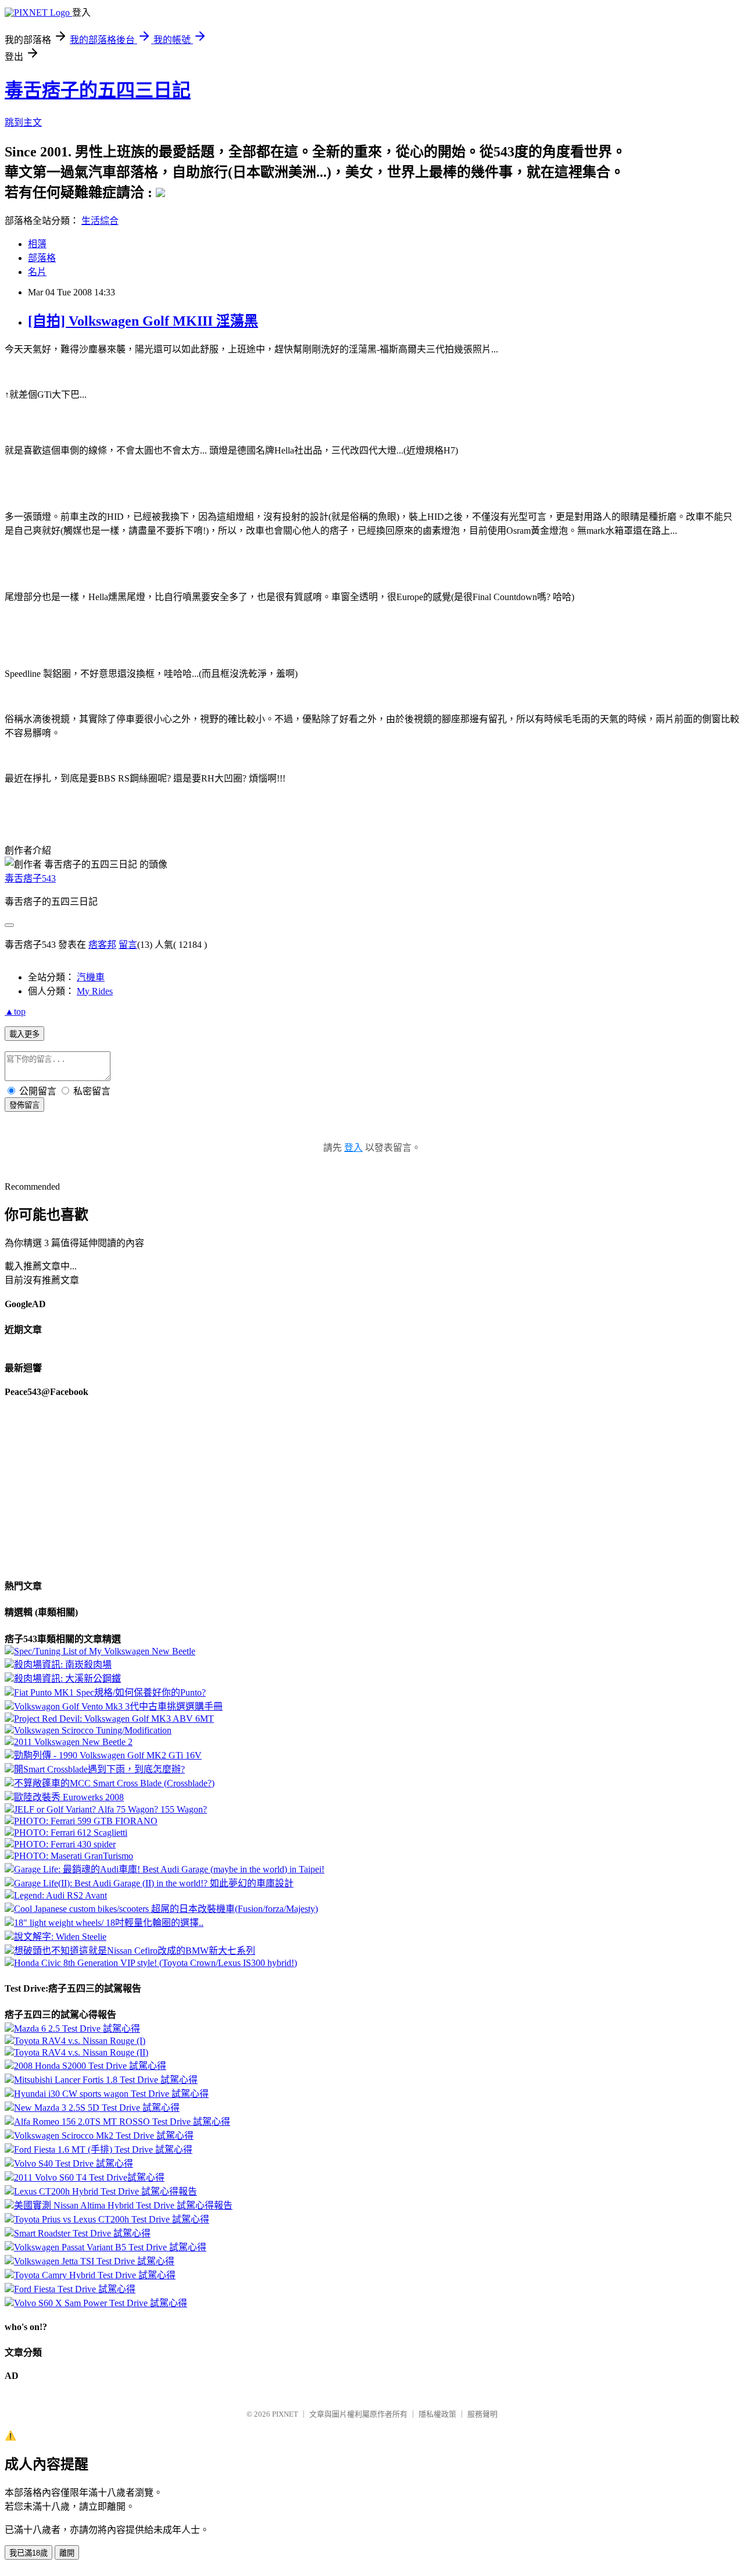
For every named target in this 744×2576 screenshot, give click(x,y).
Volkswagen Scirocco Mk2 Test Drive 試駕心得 (104, 2136)
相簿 (37, 244)
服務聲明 (482, 2414)
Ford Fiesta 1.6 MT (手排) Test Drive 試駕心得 (103, 2149)
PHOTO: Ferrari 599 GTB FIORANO (86, 1821)
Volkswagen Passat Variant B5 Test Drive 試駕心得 (110, 2247)
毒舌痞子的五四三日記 (98, 90)
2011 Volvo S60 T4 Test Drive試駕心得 (89, 2177)
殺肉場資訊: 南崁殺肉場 (63, 1665)
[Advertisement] (98, 471)
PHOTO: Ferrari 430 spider (65, 1844)
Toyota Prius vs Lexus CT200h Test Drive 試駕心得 (112, 2219)
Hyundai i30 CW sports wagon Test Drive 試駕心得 (111, 2094)
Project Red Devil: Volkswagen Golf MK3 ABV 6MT (114, 1719)
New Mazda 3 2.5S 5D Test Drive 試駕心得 (97, 2108)
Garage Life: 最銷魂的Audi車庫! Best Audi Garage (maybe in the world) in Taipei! (169, 1869)
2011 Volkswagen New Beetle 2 (73, 1742)
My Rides (95, 991)
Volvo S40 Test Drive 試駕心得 (74, 2163)
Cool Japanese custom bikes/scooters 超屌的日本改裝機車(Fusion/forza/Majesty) (166, 1909)
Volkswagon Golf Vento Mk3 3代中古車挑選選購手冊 (118, 1706)
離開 (67, 2553)
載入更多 (24, 1034)
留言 (128, 945)
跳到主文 (23, 122)
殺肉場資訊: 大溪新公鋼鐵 (67, 1678)
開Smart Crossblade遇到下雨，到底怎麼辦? (99, 1769)
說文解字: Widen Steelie (60, 1937)
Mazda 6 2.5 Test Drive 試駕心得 (77, 2029)
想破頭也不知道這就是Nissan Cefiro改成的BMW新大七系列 (135, 1951)
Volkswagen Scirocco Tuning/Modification (93, 1730)
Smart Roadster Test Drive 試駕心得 (82, 2233)
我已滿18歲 (28, 2553)
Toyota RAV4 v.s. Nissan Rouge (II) (81, 2052)
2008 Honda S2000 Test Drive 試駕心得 (90, 2066)
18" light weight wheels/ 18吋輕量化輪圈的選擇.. (109, 1923)
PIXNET (285, 2414)
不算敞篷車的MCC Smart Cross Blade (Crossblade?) (114, 1783)
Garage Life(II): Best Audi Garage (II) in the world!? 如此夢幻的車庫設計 (154, 1883)
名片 (37, 272)
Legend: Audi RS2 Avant (60, 1895)
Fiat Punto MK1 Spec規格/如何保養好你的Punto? (110, 1692)
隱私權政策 (437, 2414)
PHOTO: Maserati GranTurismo (74, 1856)
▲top (15, 1012)
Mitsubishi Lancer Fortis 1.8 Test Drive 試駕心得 (106, 2080)
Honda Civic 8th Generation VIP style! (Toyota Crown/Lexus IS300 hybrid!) (155, 1963)
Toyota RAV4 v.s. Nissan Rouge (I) (80, 2041)
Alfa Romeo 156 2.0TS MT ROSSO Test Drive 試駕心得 (122, 2122)
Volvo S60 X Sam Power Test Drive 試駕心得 (101, 2303)
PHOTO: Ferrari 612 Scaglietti (71, 1833)
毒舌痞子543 (30, 878)
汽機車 (91, 977)
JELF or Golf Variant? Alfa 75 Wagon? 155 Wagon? (110, 1809)
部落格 (42, 258)
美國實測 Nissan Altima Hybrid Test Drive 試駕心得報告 (123, 2205)
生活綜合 (100, 221)
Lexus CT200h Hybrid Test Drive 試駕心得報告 (105, 2191)
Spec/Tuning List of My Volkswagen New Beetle (105, 1651)
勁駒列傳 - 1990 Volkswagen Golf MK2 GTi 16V (108, 1755)
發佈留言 (24, 1105)
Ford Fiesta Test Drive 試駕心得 (75, 2289)
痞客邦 (102, 945)
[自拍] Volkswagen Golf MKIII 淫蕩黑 (143, 321)
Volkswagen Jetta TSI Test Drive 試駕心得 (94, 2261)
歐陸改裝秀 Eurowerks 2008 (69, 1797)
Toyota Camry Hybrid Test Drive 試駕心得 (95, 2275)
